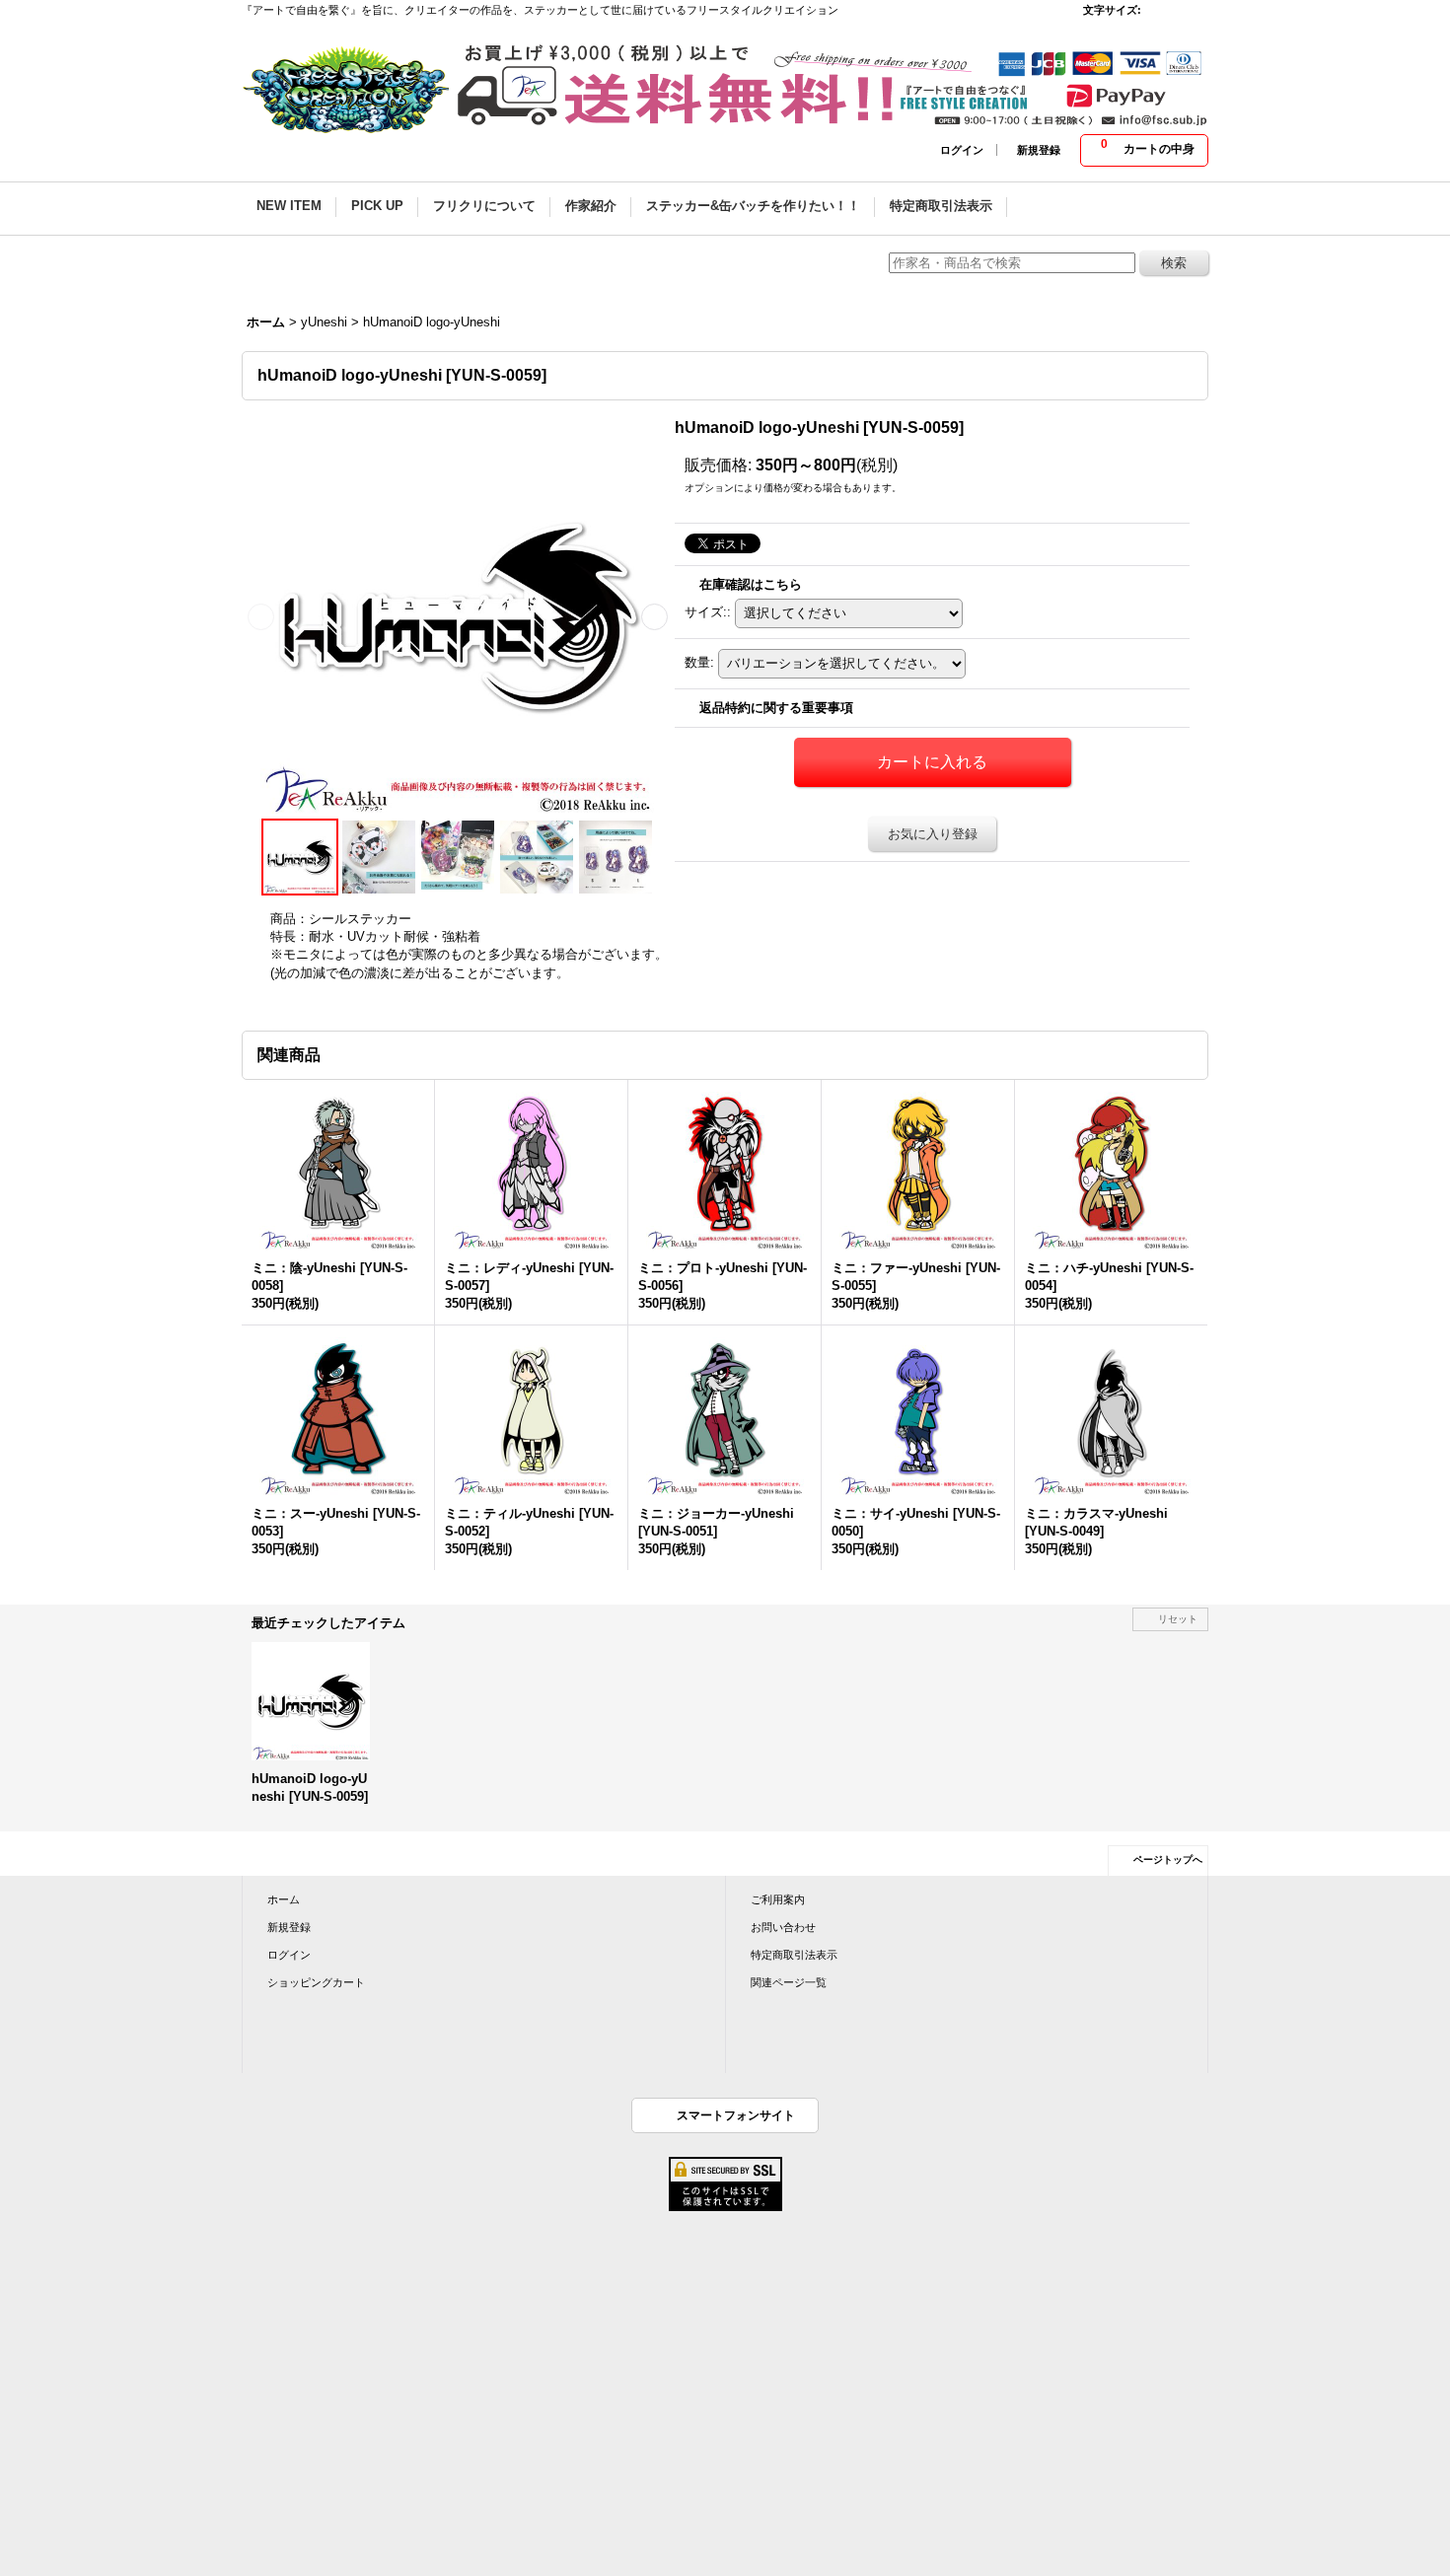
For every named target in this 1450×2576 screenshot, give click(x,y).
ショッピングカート (316, 1982)
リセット (1178, 1619)
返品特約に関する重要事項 (776, 708)
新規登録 (1039, 150)
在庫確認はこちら (751, 584)
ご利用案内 (778, 1899)
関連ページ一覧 (789, 1982)
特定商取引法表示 (794, 1955)
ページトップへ (1168, 1860)
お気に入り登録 (933, 834)
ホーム (284, 1899)
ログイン (962, 150)
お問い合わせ (783, 1927)
